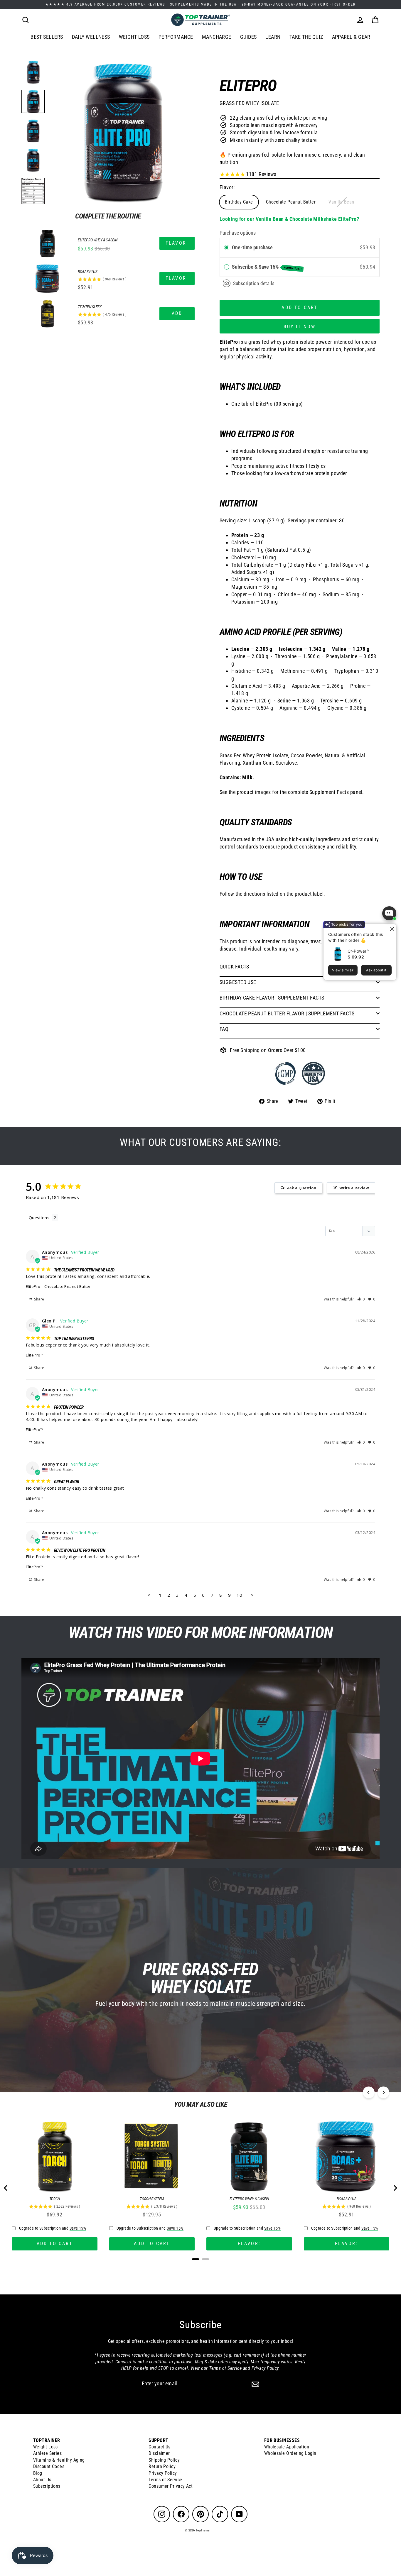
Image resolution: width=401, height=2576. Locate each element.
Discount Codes (49, 2466)
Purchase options (238, 233)
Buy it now (300, 327)
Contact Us (160, 2447)
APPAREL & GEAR (351, 37)
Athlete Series (47, 2453)
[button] (361, 1299)
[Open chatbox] (389, 913)
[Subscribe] (255, 2384)
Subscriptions (47, 2486)
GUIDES (248, 37)
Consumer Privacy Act (171, 2486)
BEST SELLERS (47, 37)
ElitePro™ (35, 1355)
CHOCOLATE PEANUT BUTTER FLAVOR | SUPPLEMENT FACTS (287, 1013)
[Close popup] (391, 929)
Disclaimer (159, 2453)
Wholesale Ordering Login (290, 2453)
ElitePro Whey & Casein (97, 240)
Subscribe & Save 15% (267, 267)
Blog (38, 2473)
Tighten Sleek (90, 307)
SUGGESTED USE (238, 982)
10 (239, 1595)
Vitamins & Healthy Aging (59, 2460)
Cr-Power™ (358, 951)
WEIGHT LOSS (134, 37)
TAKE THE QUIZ (306, 37)
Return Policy (162, 2466)
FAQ (224, 1029)
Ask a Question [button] (302, 1188)
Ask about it (376, 970)
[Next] (383, 2092)
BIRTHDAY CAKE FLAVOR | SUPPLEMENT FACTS (272, 998)
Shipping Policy (164, 2460)
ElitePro (33, 1286)
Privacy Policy (163, 2473)
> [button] (252, 1595)
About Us (42, 2480)
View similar (343, 970)
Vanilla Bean (341, 202)
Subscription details (254, 283)
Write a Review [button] (354, 1188)
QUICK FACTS (234, 967)
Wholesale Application (287, 2447)
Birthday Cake (239, 202)
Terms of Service (165, 2480)
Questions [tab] (39, 1218)
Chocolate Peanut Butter (291, 202)
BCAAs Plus (88, 272)
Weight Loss (46, 2447)
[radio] (227, 248)
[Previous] (369, 2092)
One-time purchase (252, 247)
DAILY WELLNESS (91, 37)
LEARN (273, 37)
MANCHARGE (217, 37)
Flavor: (227, 187)
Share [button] (39, 1299)
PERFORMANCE (176, 37)
